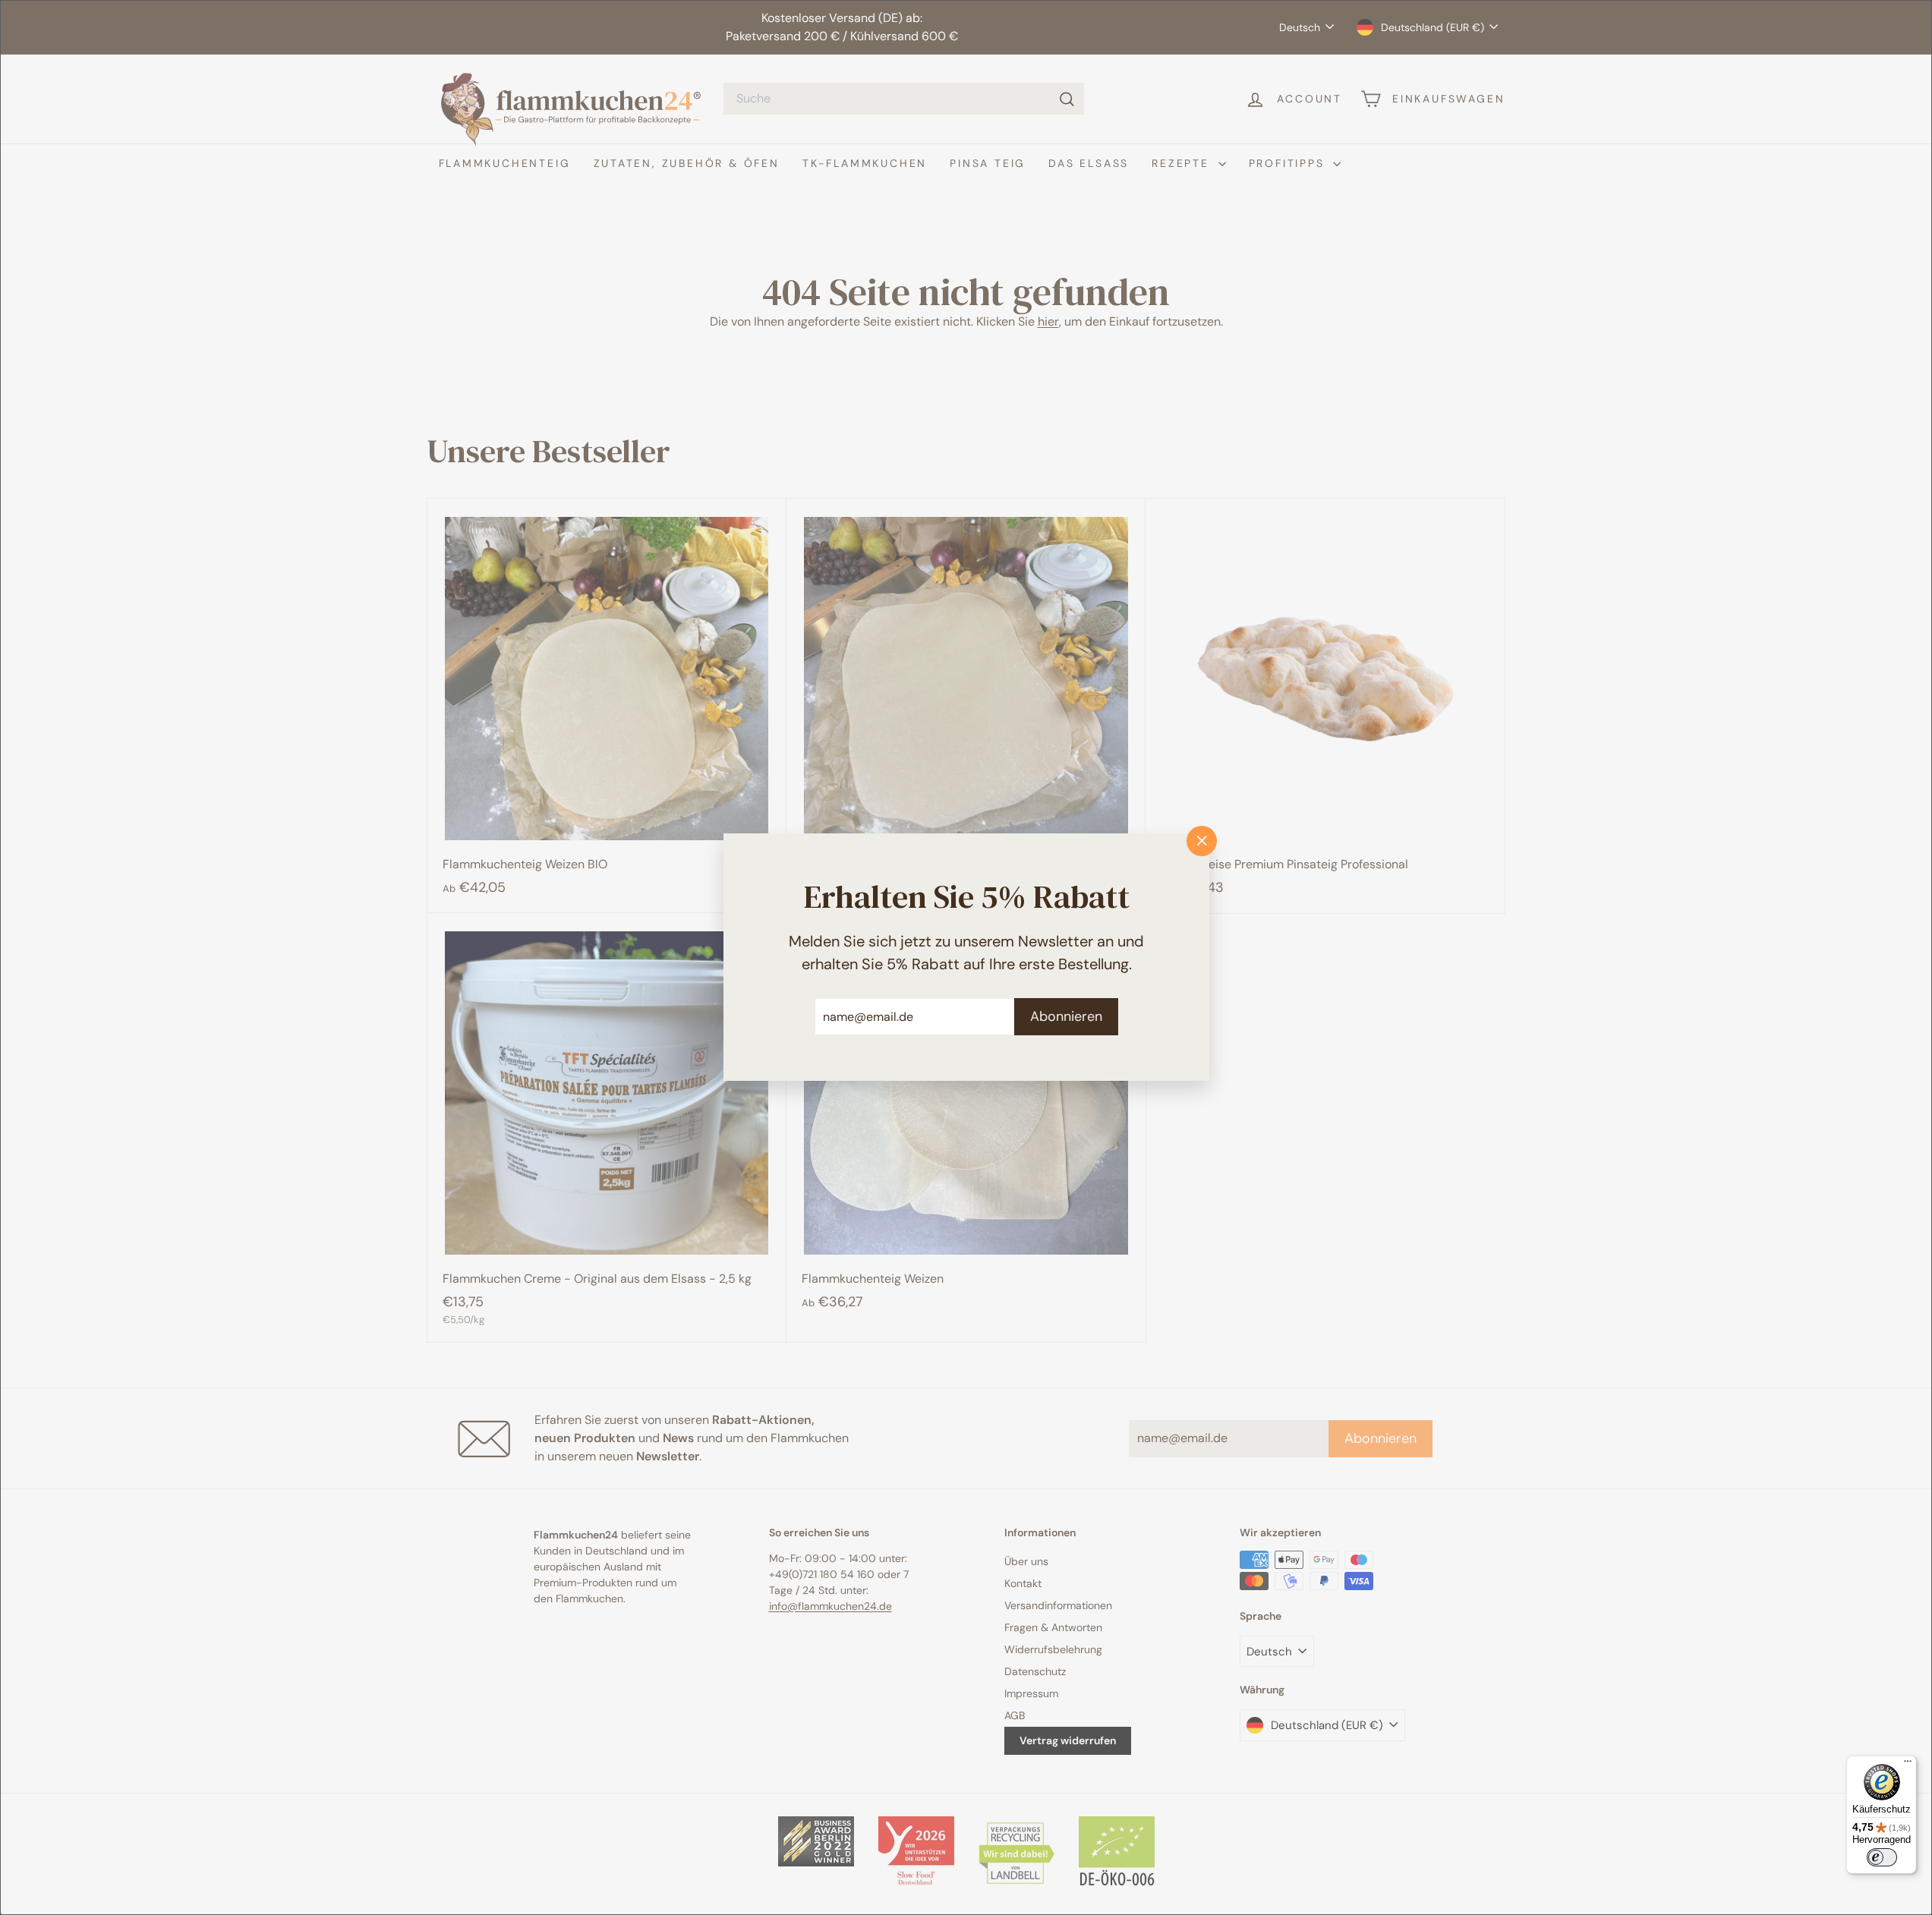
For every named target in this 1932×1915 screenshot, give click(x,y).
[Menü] (1908, 1765)
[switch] (1882, 1857)
